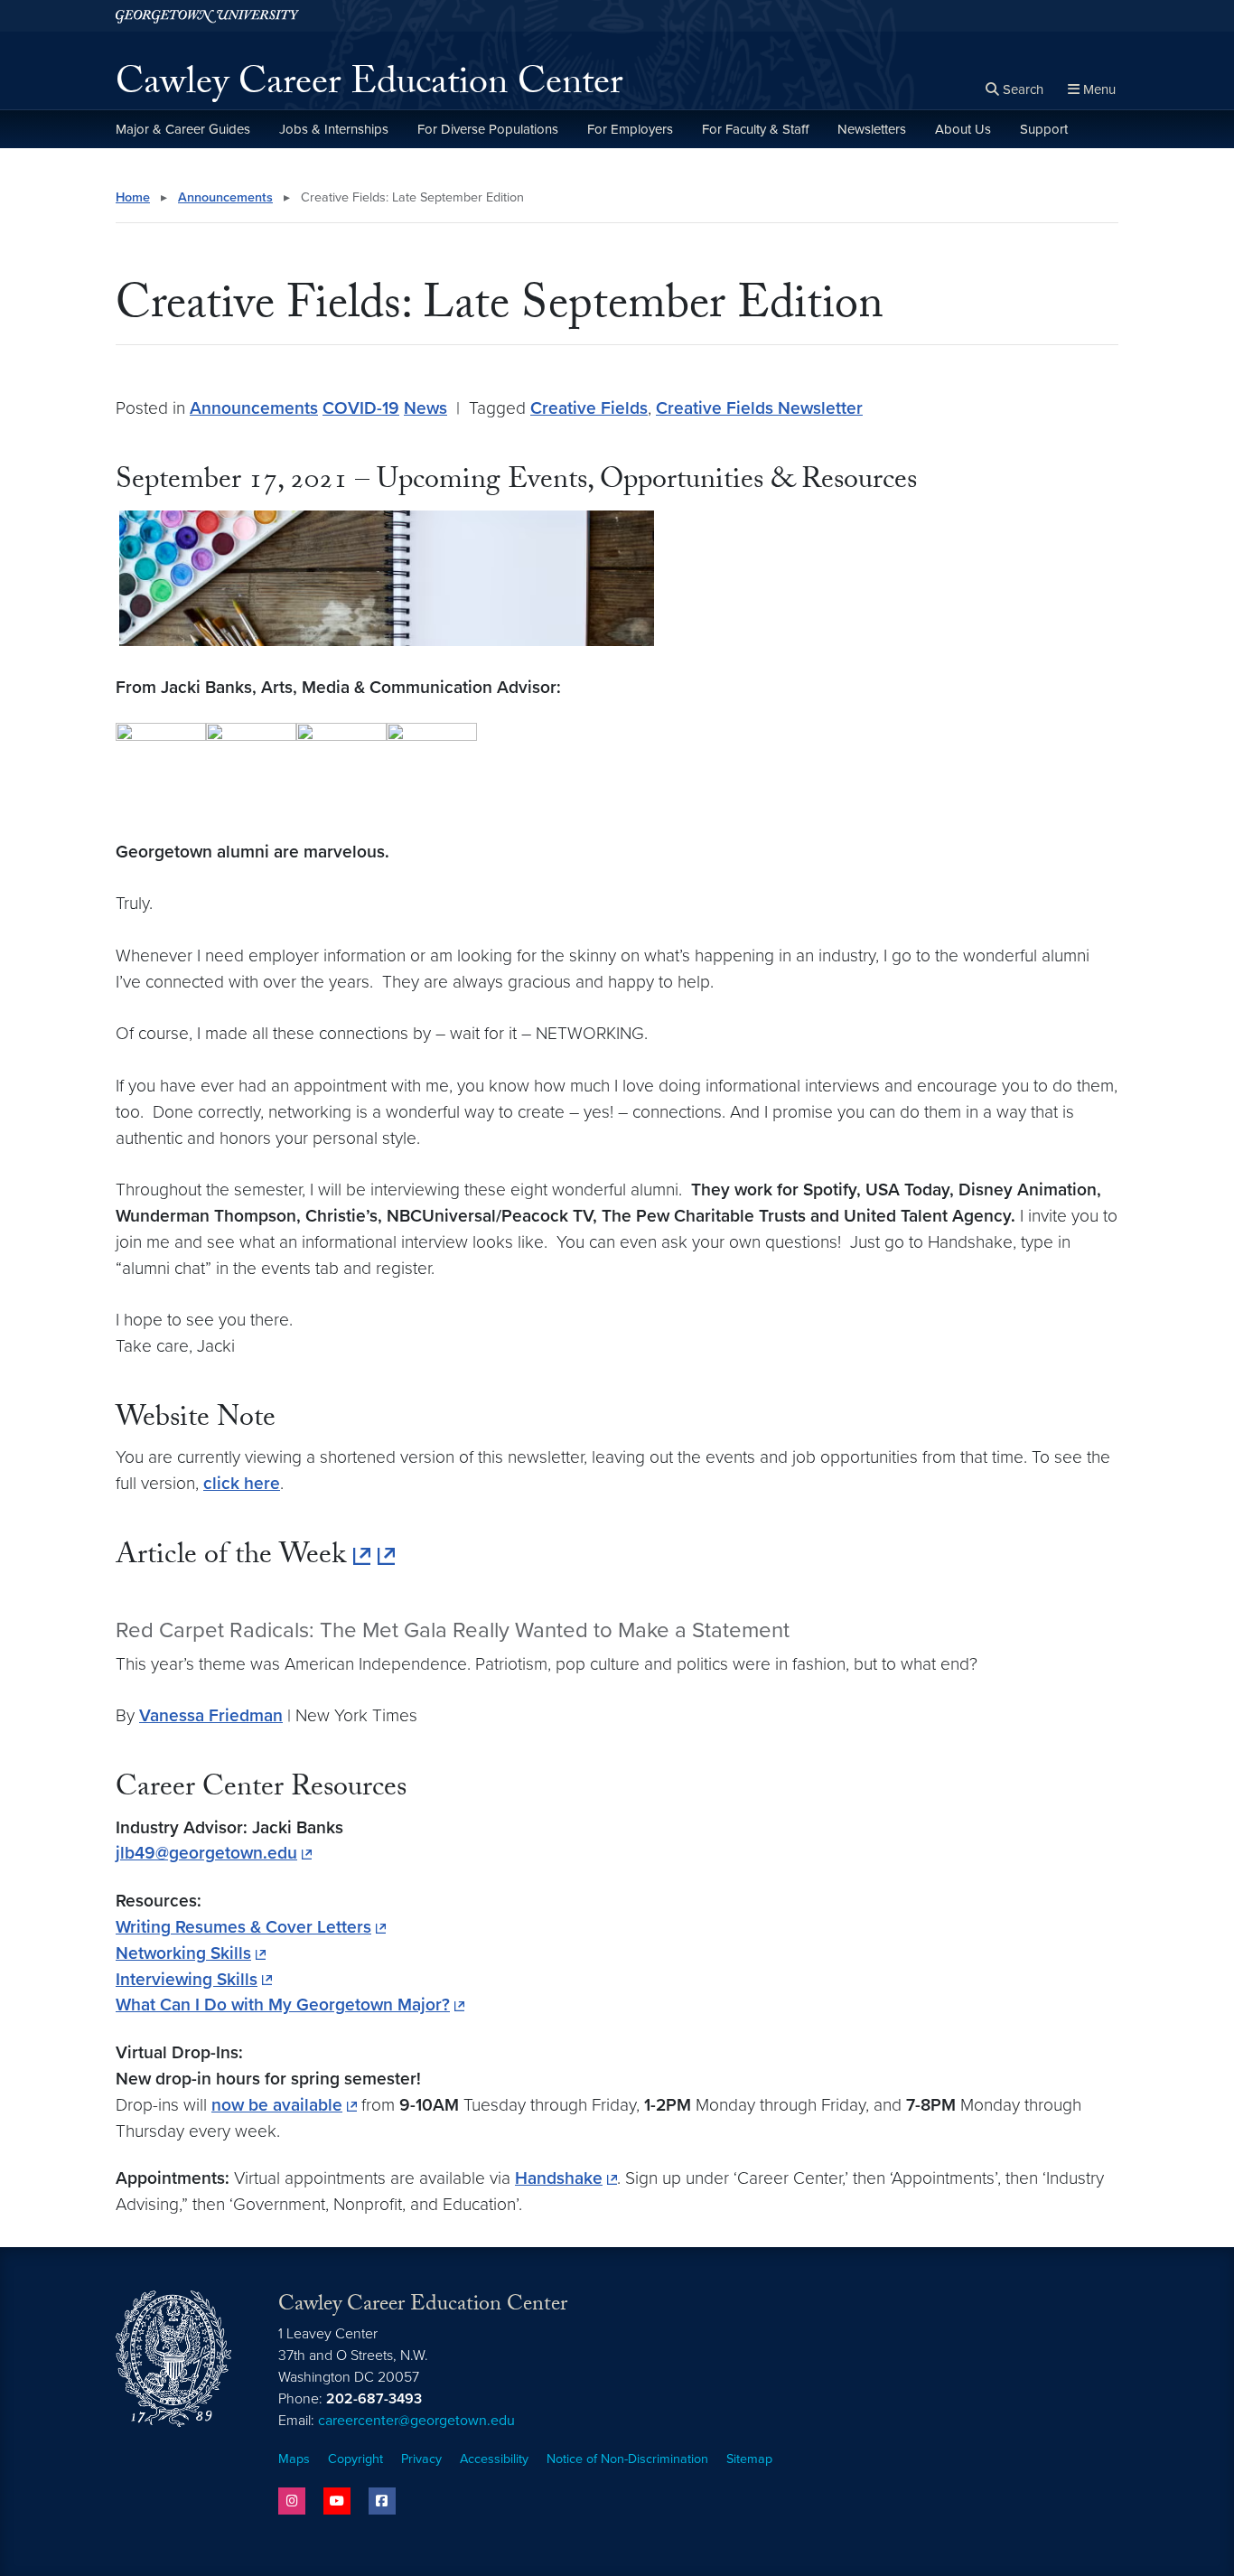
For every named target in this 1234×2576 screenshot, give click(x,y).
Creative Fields (589, 408)
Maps (294, 2459)
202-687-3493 (374, 2399)
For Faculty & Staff (755, 129)
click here (242, 1483)
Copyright (355, 2459)
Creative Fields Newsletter (759, 408)
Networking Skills (183, 1953)
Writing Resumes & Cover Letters (243, 1927)
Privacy (421, 2459)
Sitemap (749, 2459)
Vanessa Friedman (211, 1715)
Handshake (559, 2178)
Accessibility (494, 2459)
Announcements (225, 197)
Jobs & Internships (334, 129)
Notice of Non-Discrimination (627, 2459)
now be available (277, 2105)
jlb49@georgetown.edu (206, 1853)
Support (1044, 129)
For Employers (630, 129)
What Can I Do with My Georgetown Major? (283, 2005)
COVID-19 (361, 408)
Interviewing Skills (187, 1979)
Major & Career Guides (183, 129)
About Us (963, 129)
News (425, 408)
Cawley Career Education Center (369, 87)
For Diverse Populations (488, 129)
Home (133, 197)
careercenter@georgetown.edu (416, 2421)
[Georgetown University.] (207, 16)
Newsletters (872, 129)
